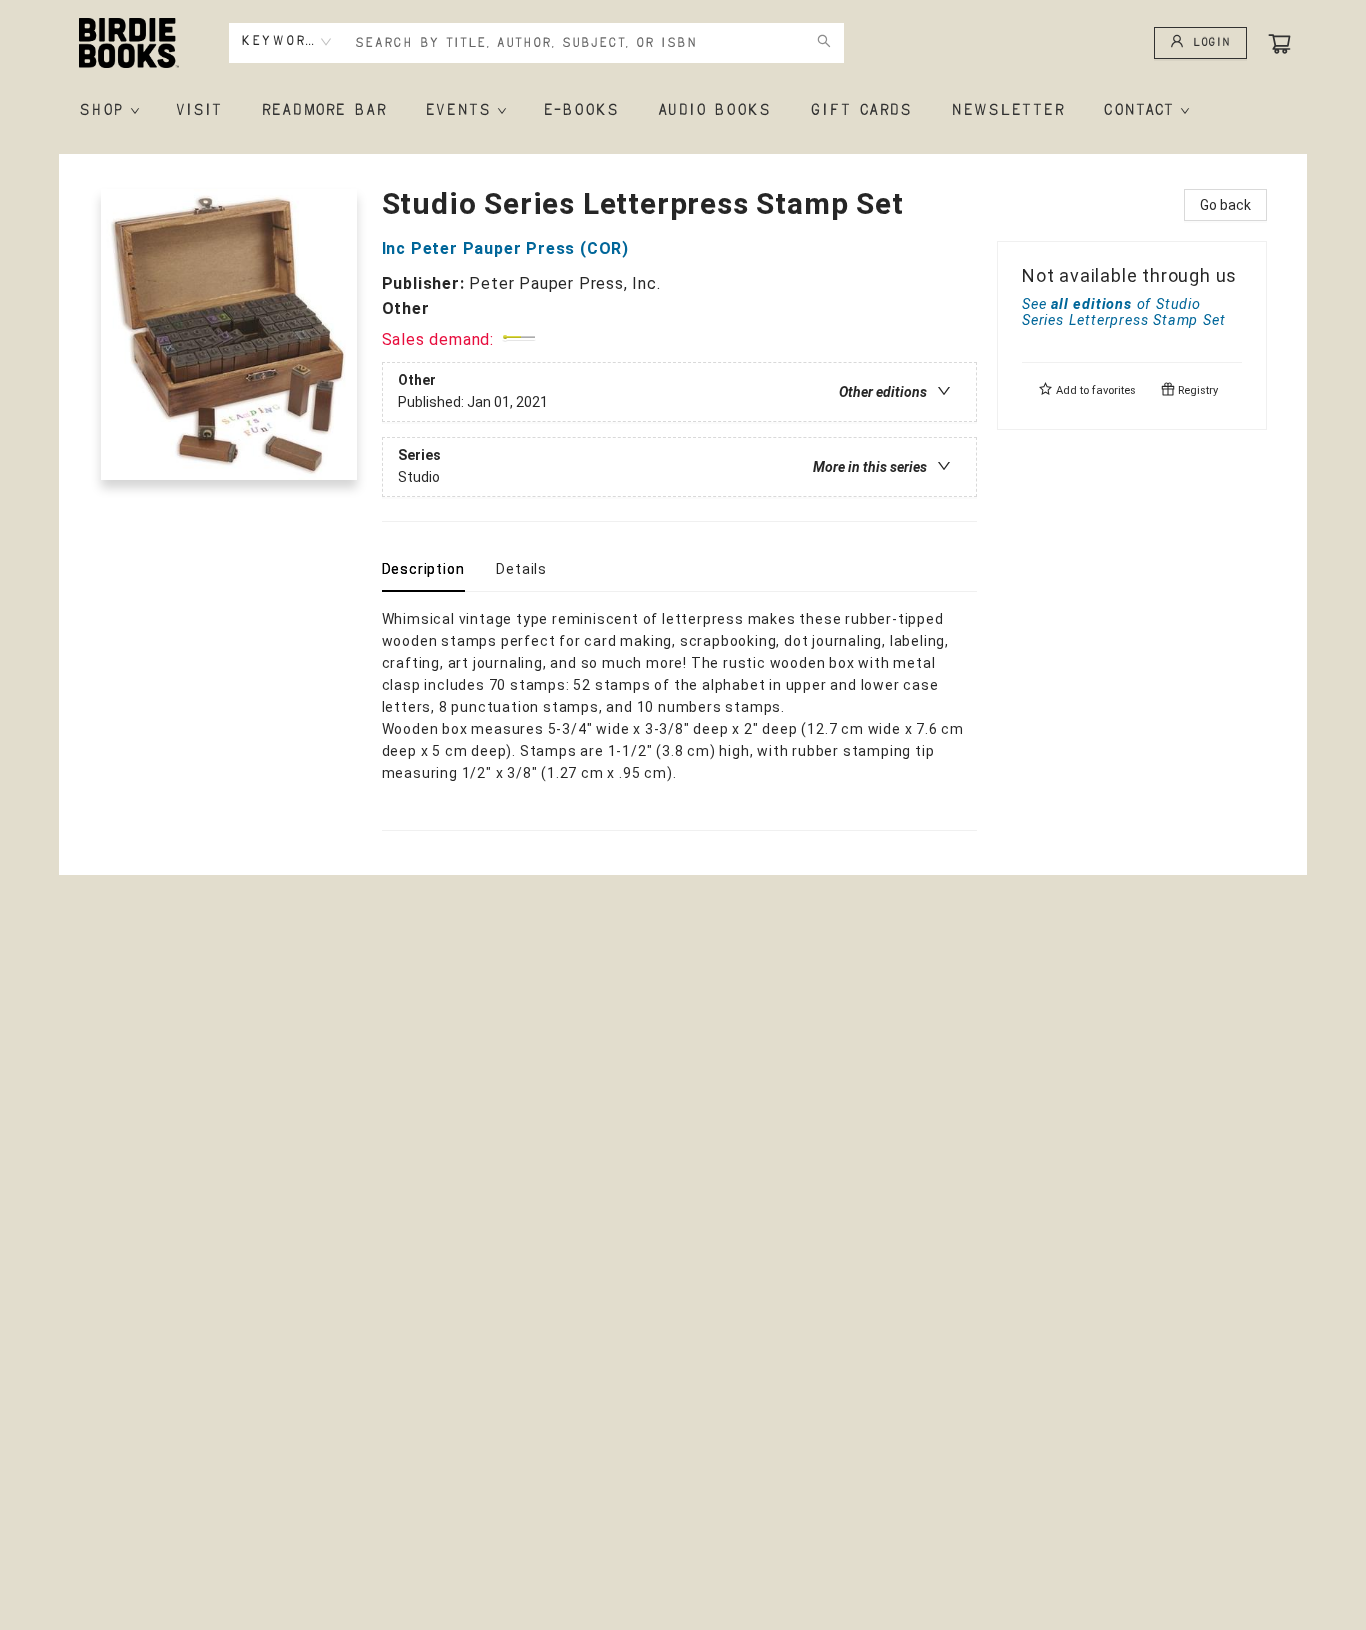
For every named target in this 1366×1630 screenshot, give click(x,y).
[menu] (683, 111)
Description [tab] (423, 569)
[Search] (824, 43)
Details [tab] (521, 569)
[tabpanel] (679, 719)
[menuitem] (107, 111)
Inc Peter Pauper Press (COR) (505, 248)
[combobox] (286, 42)
